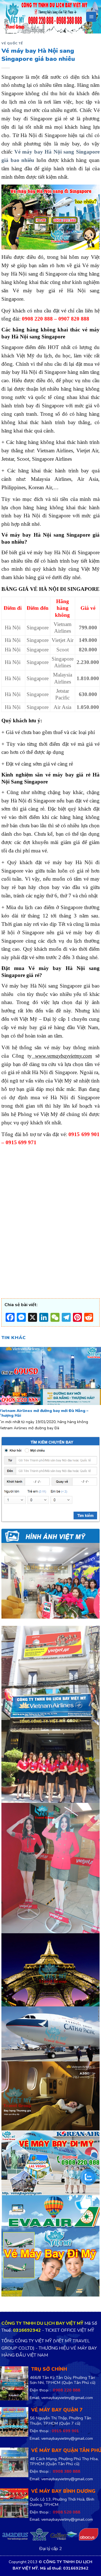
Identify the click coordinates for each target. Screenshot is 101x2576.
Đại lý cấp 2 (51, 2549)
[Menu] (91, 17)
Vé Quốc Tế (12, 43)
